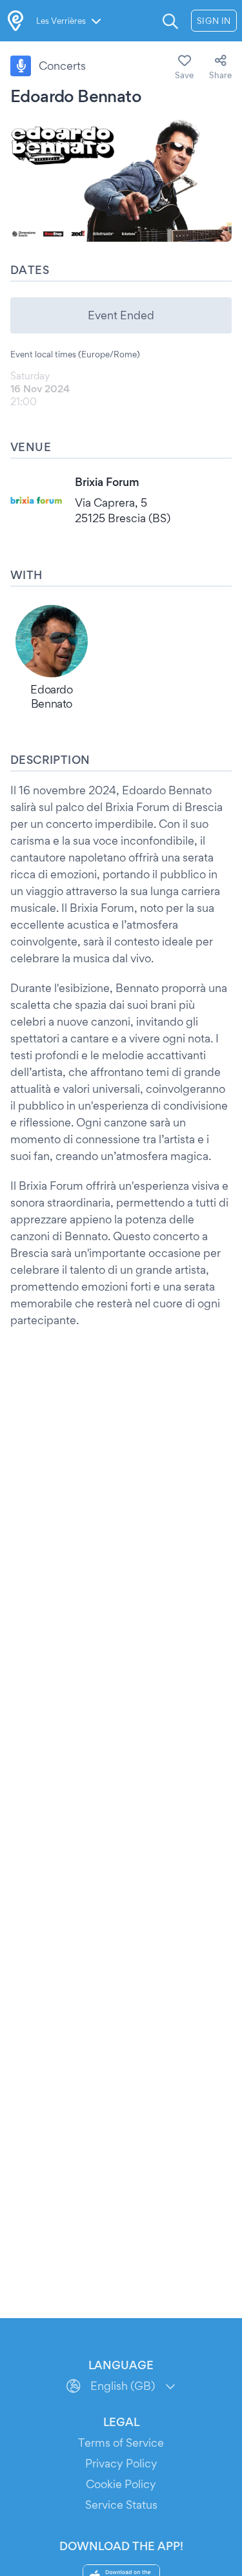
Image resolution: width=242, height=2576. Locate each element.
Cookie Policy (121, 2484)
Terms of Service (121, 2443)
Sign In (214, 21)
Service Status (121, 2505)
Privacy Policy (121, 2463)
